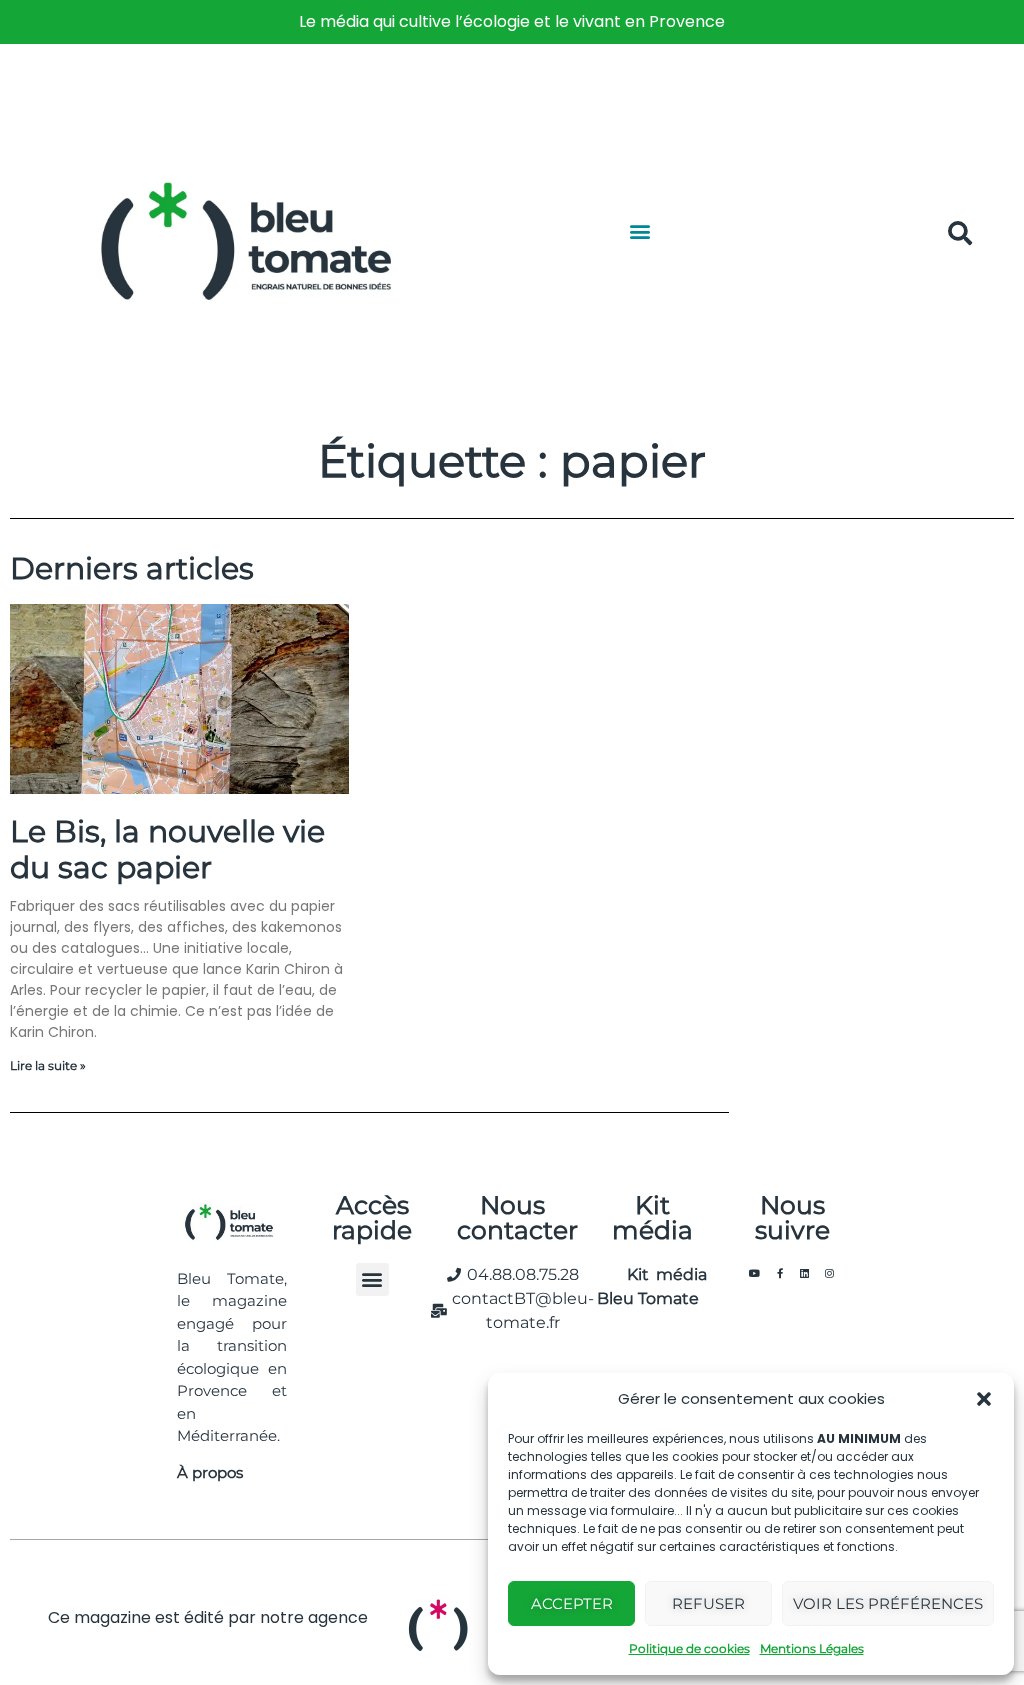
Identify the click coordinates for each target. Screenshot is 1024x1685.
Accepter (572, 1603)
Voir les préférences (888, 1603)
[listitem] (512, 22)
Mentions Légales (812, 1648)
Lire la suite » (48, 1065)
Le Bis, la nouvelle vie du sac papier (167, 849)
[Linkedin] (805, 1273)
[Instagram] (830, 1273)
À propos (210, 1472)
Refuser (708, 1603)
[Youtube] (755, 1273)
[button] (984, 1399)
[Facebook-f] (780, 1273)
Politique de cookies (689, 1648)
